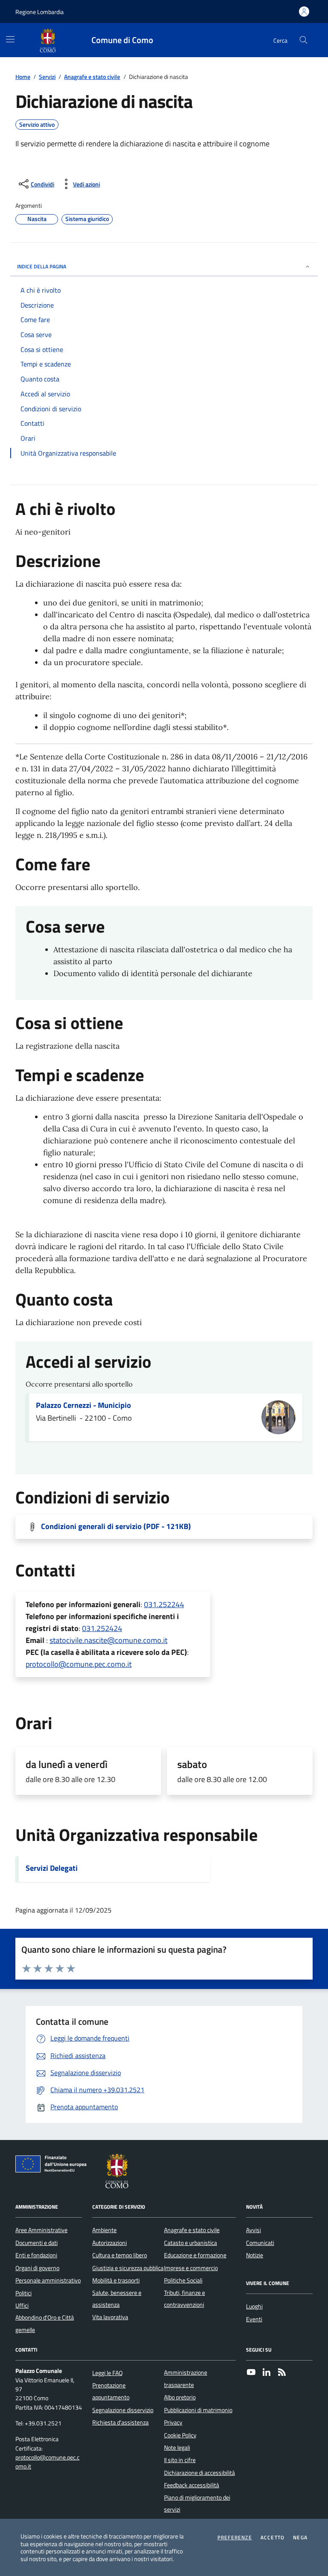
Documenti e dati (37, 2243)
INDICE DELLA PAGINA (42, 266)
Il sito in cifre (180, 2460)
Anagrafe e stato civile (92, 77)
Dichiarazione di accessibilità (199, 2473)
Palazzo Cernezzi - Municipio (83, 1405)
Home (23, 77)
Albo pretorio (180, 2397)
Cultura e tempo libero (120, 2255)
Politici (23, 2293)
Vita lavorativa (110, 2317)
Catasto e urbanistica (190, 2243)
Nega (300, 2538)
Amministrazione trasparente (186, 2378)
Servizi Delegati (52, 1868)
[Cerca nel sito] (303, 40)
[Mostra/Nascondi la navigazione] (10, 39)
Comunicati (260, 2243)
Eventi (254, 2319)
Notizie (255, 2255)
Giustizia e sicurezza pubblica (128, 2268)
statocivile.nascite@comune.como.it (108, 1640)
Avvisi (253, 2230)
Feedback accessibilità (192, 2485)
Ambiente (104, 2230)
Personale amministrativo (48, 2280)
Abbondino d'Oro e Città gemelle (45, 2323)
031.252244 (164, 1604)
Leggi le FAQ (107, 2373)
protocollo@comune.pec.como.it (79, 1664)
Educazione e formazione (195, 2255)
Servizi (47, 77)
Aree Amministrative (41, 2230)
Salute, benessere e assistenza (117, 2299)
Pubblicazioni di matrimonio (198, 2410)
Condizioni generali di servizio (116, 1526)
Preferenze (235, 2538)
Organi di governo (37, 2268)
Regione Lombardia (40, 12)
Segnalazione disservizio (123, 2410)
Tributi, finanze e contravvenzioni (184, 2299)
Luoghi (254, 2306)
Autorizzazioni (110, 2243)
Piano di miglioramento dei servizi (197, 2503)
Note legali (177, 2448)
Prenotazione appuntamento (111, 2391)
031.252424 (102, 1628)
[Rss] (282, 2373)
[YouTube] (251, 2373)
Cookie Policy (180, 2435)
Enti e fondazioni (36, 2255)
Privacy (173, 2422)
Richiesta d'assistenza (120, 2422)
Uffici (22, 2306)
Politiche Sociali (183, 2280)
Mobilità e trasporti (116, 2280)
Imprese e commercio (191, 2268)
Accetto (272, 2538)
